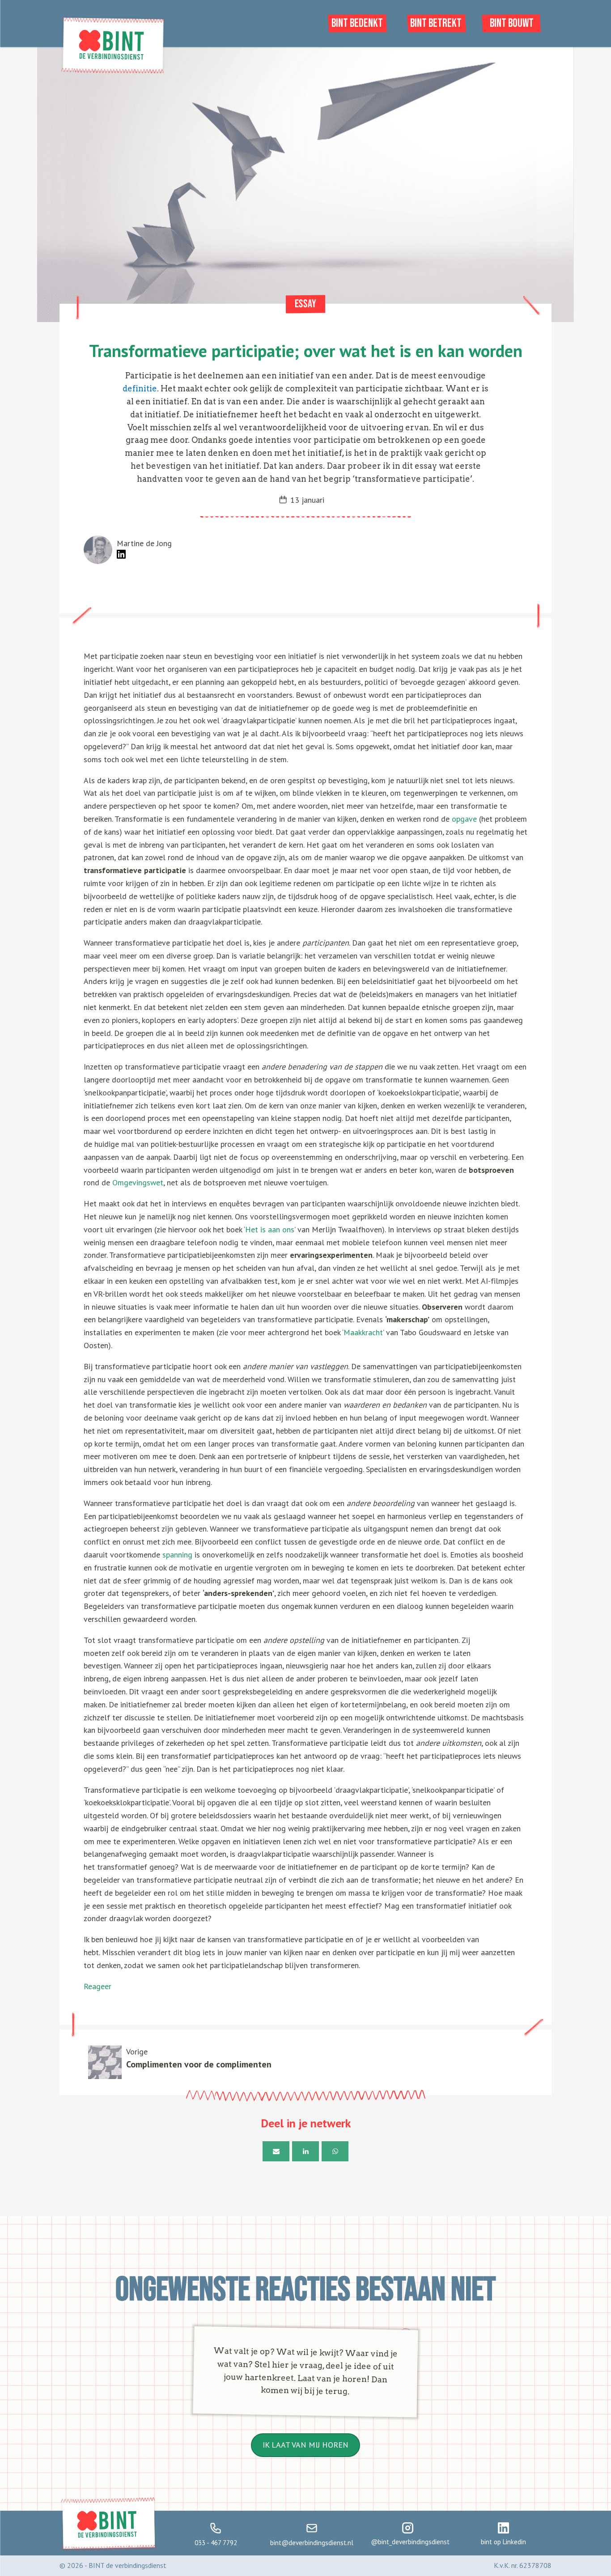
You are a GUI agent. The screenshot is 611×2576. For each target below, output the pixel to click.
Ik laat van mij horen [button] (305, 2445)
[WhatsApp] (335, 2151)
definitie (140, 388)
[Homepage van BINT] (113, 72)
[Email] (276, 2151)
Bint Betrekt (436, 23)
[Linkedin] (305, 2151)
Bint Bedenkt (357, 23)
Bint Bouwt (512, 23)
